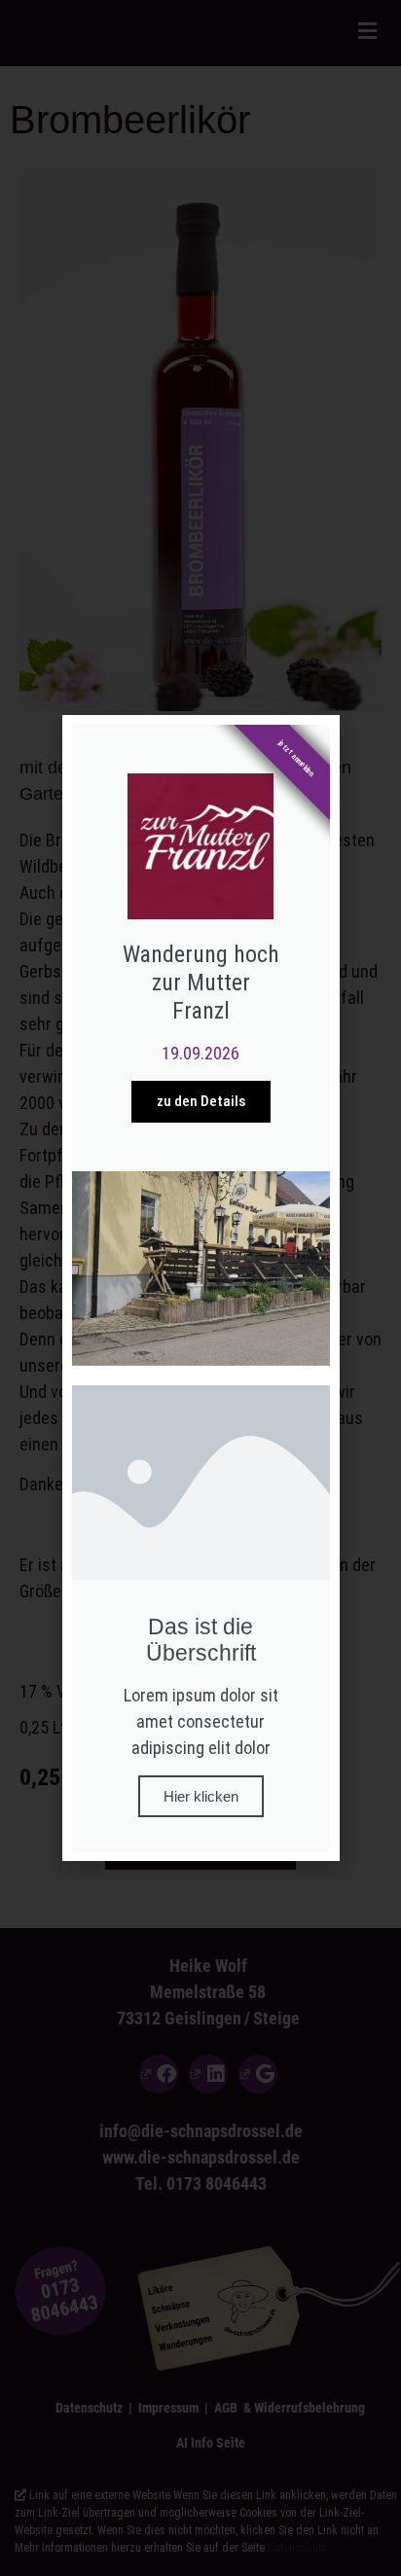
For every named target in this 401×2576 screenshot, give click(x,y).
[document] (200, 1288)
